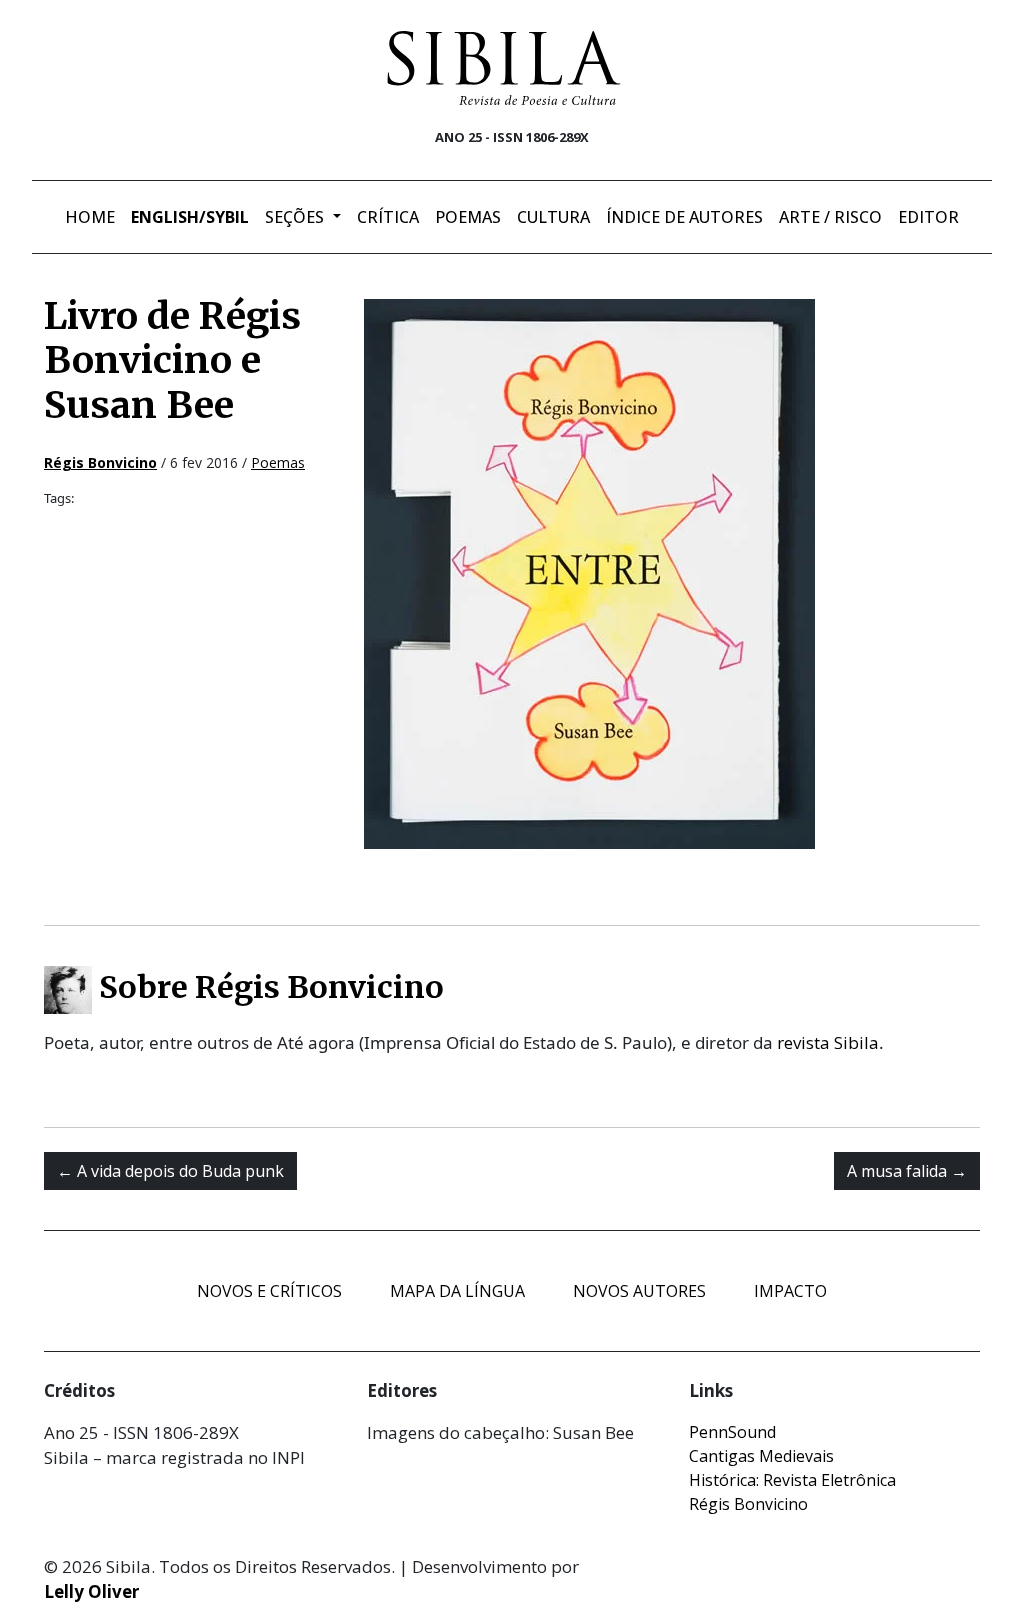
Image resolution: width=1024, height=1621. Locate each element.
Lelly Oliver (91, 1591)
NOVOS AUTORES (639, 1291)
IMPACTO (790, 1291)
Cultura (553, 217)
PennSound (732, 1432)
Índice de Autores (684, 217)
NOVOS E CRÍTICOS (269, 1291)
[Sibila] (504, 68)
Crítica (388, 217)
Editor (928, 217)
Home (90, 217)
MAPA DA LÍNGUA (457, 1291)
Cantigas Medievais (761, 1456)
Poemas (468, 217)
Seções (296, 217)
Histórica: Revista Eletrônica (792, 1480)
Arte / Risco (830, 217)
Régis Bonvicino (748, 1504)
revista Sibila (828, 1042)
